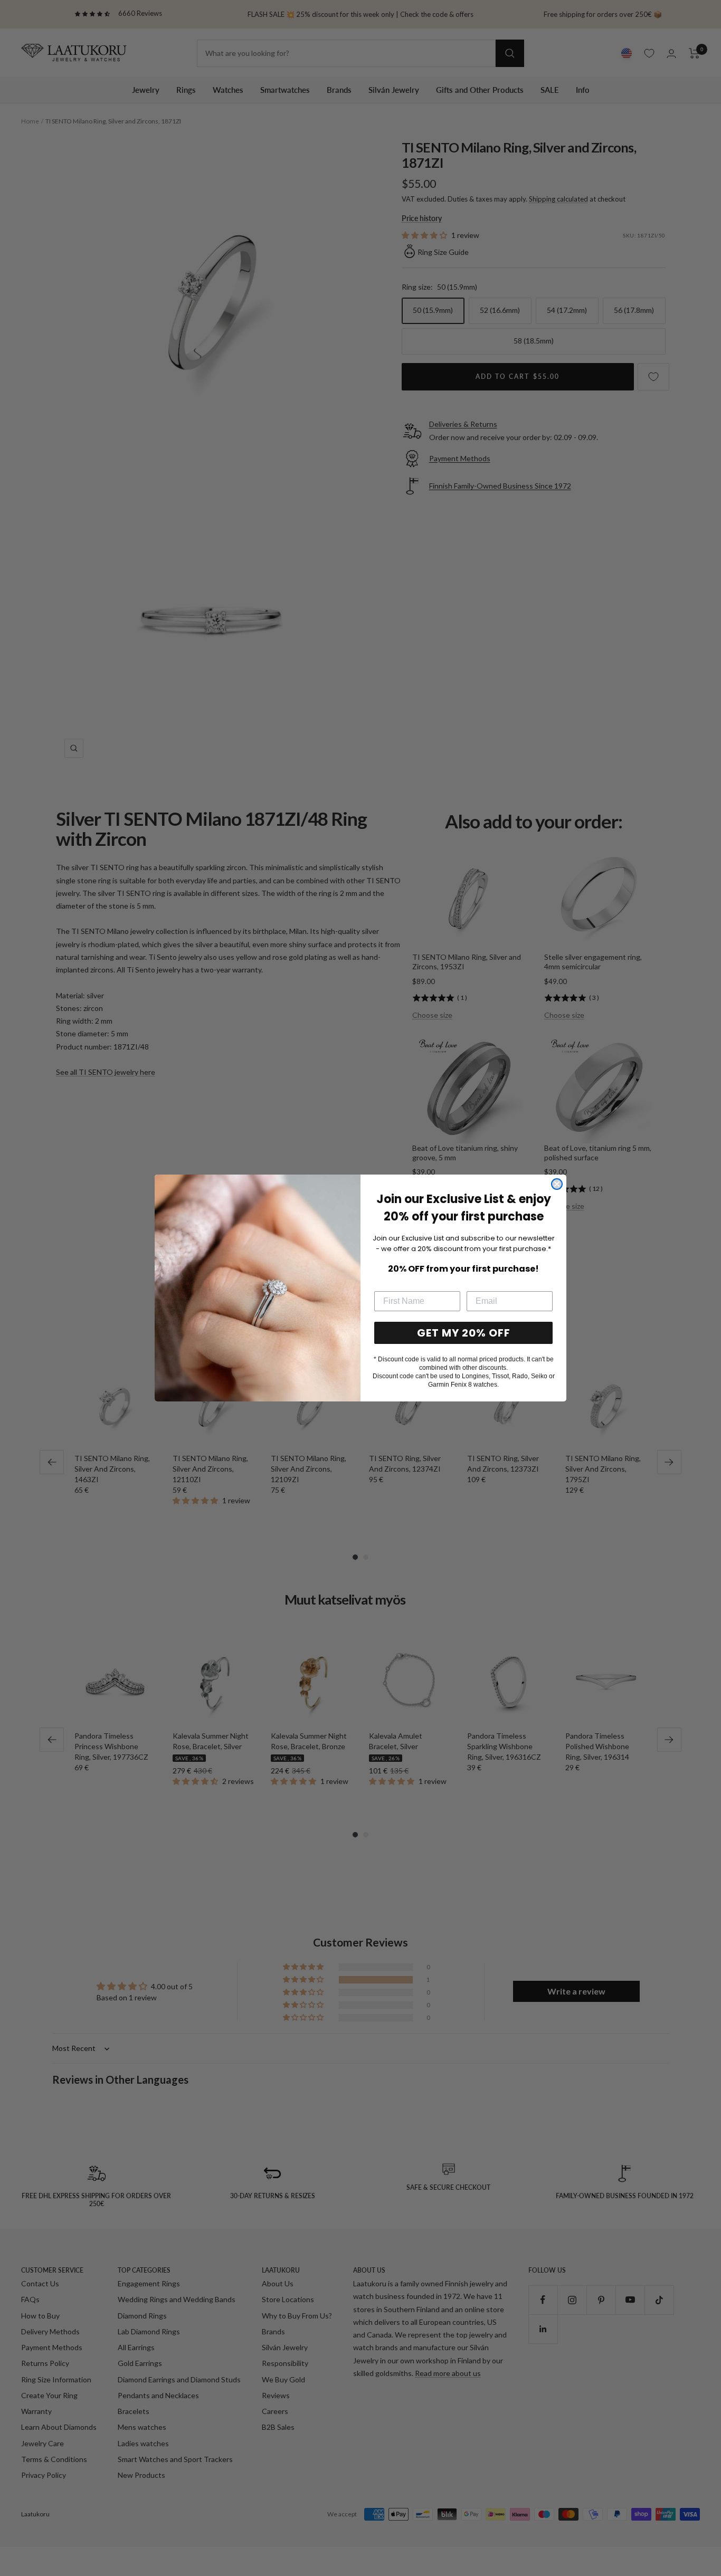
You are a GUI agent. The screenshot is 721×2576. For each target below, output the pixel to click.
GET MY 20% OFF (464, 1333)
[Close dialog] (557, 1184)
